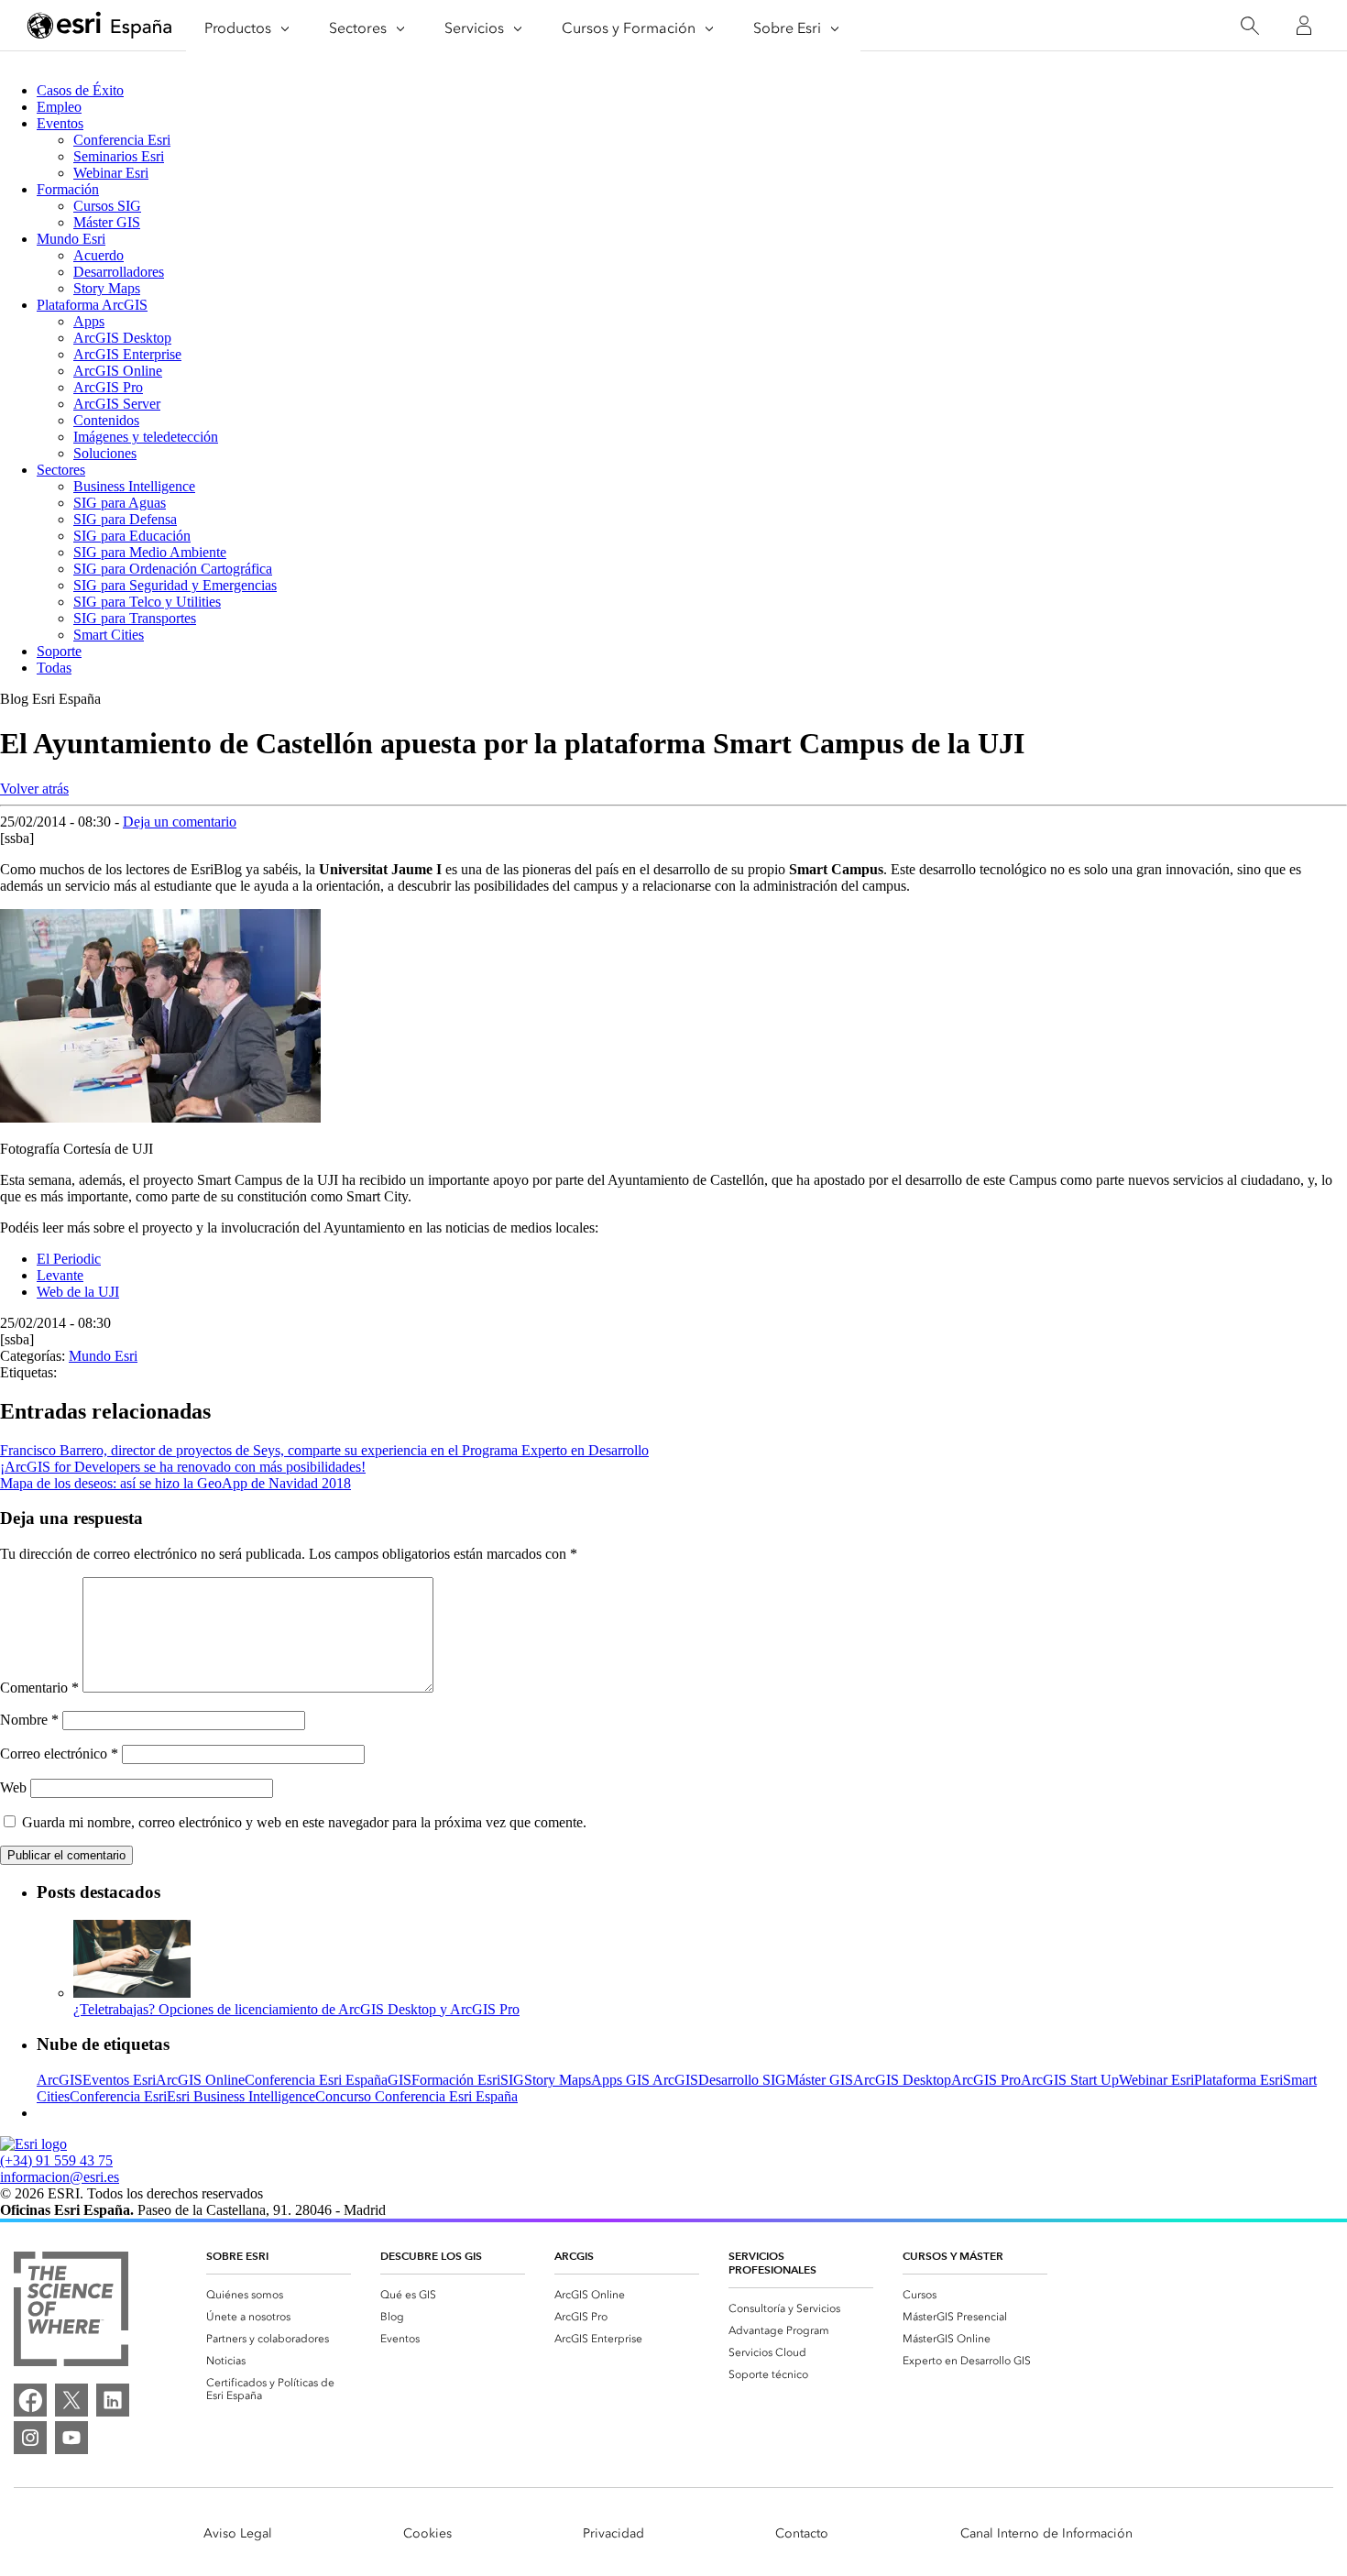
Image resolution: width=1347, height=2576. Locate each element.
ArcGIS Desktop (122, 338)
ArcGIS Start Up (1070, 2080)
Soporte (59, 651)
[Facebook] (30, 2400)
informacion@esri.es (60, 2177)
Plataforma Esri (1238, 2080)
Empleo (59, 107)
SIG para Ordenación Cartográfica (173, 569)
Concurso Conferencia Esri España (416, 2096)
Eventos (60, 123)
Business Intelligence (134, 486)
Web (13, 1787)
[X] (71, 2400)
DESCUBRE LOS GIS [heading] (431, 2256)
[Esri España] (100, 27)
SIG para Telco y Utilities (147, 602)
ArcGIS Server (117, 404)
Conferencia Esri (122, 140)
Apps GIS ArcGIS (645, 2080)
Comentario (39, 1688)
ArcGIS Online (118, 371)
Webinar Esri (111, 173)
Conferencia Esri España (316, 2080)
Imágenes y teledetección (146, 437)
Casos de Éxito (80, 90)
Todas (54, 668)
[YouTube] (71, 2438)
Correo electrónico (59, 1754)
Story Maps (107, 288)
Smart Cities (109, 635)
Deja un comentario (180, 822)
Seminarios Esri (119, 156)
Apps (89, 321)
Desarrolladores (119, 272)
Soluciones (105, 453)
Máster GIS (107, 222)
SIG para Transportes (135, 618)
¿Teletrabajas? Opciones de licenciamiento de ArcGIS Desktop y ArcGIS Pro (296, 2009)
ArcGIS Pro (108, 387)
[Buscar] (1249, 26)
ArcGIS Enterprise (127, 354)
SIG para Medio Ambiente (150, 552)
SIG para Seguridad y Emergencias (175, 585)
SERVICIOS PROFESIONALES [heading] (772, 2263)
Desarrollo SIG (742, 2080)
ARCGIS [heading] (574, 2256)
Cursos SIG (107, 206)
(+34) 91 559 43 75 (56, 2160)
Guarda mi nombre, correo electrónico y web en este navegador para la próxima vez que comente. (304, 1822)
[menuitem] (279, 2295)
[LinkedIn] (113, 2400)
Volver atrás (34, 789)
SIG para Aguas (120, 503)
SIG (512, 2080)
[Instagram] (30, 2438)
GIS (400, 2080)
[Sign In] (1304, 26)
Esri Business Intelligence (241, 2096)
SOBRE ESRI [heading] (237, 2256)
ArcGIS (60, 2080)
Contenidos (106, 420)
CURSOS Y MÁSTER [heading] (953, 2256)
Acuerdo (99, 255)
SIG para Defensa (125, 519)
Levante (60, 1275)
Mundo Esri (71, 239)
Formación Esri (456, 2080)
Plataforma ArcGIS (92, 305)
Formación (68, 189)
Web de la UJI (78, 1292)
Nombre (29, 1720)
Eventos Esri (119, 2080)
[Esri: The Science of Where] (71, 2311)
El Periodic (69, 1259)
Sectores (61, 470)
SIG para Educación (132, 536)
